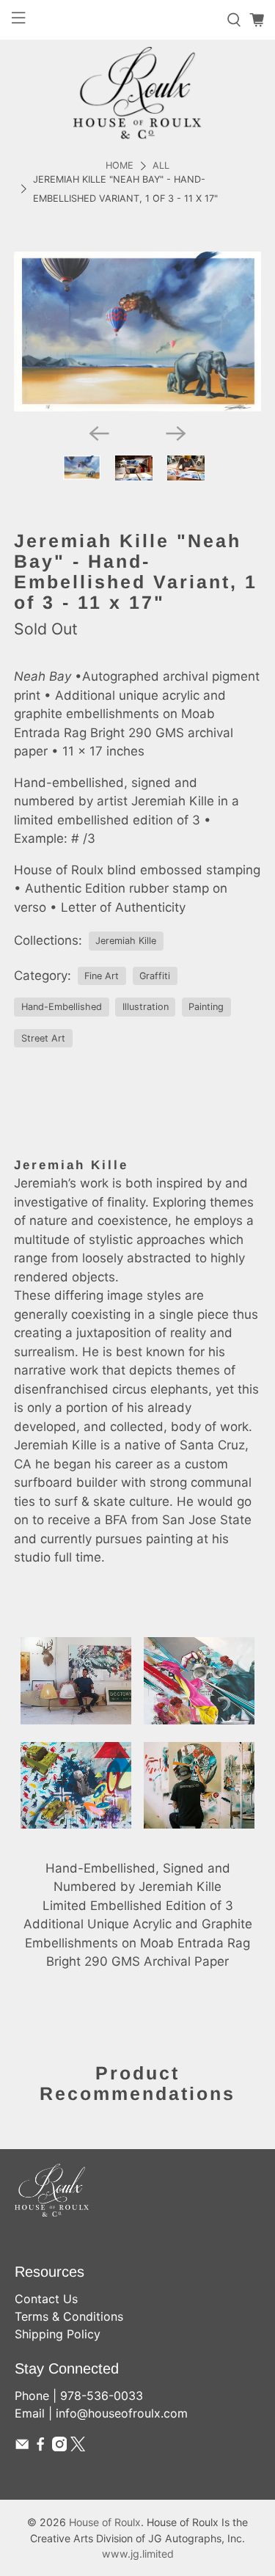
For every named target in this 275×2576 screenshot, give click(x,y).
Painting (206, 1007)
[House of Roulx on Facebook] (40, 2447)
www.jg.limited (138, 2554)
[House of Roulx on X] (78, 2447)
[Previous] (99, 433)
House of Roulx (105, 2522)
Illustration (146, 1007)
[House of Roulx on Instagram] (59, 2447)
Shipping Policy (58, 2334)
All (161, 166)
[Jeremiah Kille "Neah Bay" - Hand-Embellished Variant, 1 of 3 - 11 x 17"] (137, 332)
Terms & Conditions (69, 2316)
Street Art (43, 1038)
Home (120, 166)
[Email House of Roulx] (22, 2447)
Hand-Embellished (62, 1007)
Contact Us (46, 2299)
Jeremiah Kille (126, 941)
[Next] (176, 433)
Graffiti (155, 976)
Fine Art (102, 976)
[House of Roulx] (137, 93)
